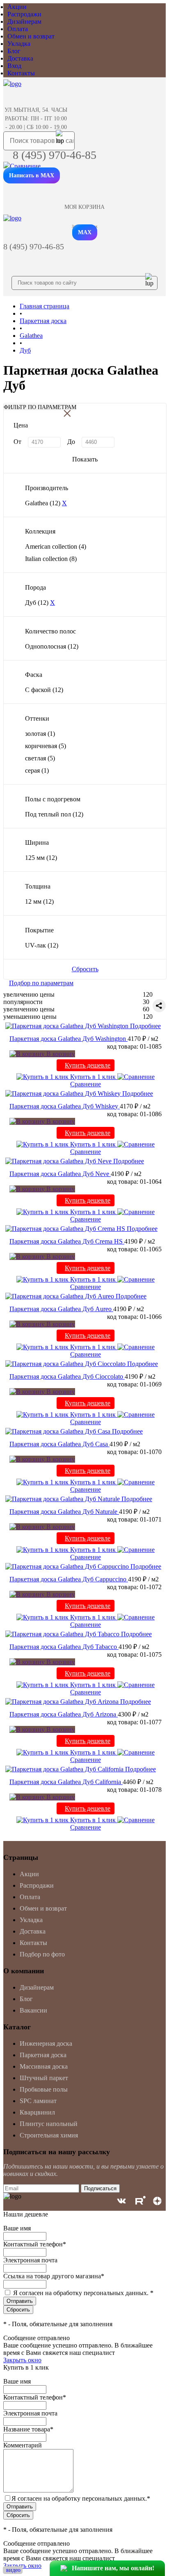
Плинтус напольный (49, 2124)
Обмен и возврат (31, 36)
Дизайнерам (24, 21)
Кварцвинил (37, 2112)
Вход (14, 66)
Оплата (18, 29)
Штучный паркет (44, 2078)
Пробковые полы (44, 2089)
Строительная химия (49, 2135)
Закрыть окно (22, 2360)
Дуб (37, 603)
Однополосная (52, 646)
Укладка (19, 44)
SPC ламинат (38, 2101)
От (17, 442)
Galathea (43, 503)
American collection (56, 546)
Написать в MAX (32, 175)
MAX (85, 232)
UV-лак (42, 945)
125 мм (41, 858)
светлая (40, 758)
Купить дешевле (88, 1065)
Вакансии (33, 2010)
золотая (40, 734)
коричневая (46, 746)
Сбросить (85, 969)
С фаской (44, 690)
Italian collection (51, 559)
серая (37, 770)
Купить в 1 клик (93, 1077)
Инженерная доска (46, 2043)
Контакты (21, 73)
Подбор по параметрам (41, 983)
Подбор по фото (42, 1954)
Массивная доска (44, 2066)
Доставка (20, 58)
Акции (17, 7)
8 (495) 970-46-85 (55, 155)
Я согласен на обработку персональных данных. (83, 2293)
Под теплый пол (54, 814)
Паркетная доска (43, 2055)
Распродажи (24, 14)
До (71, 442)
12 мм (39, 901)
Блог (14, 51)
